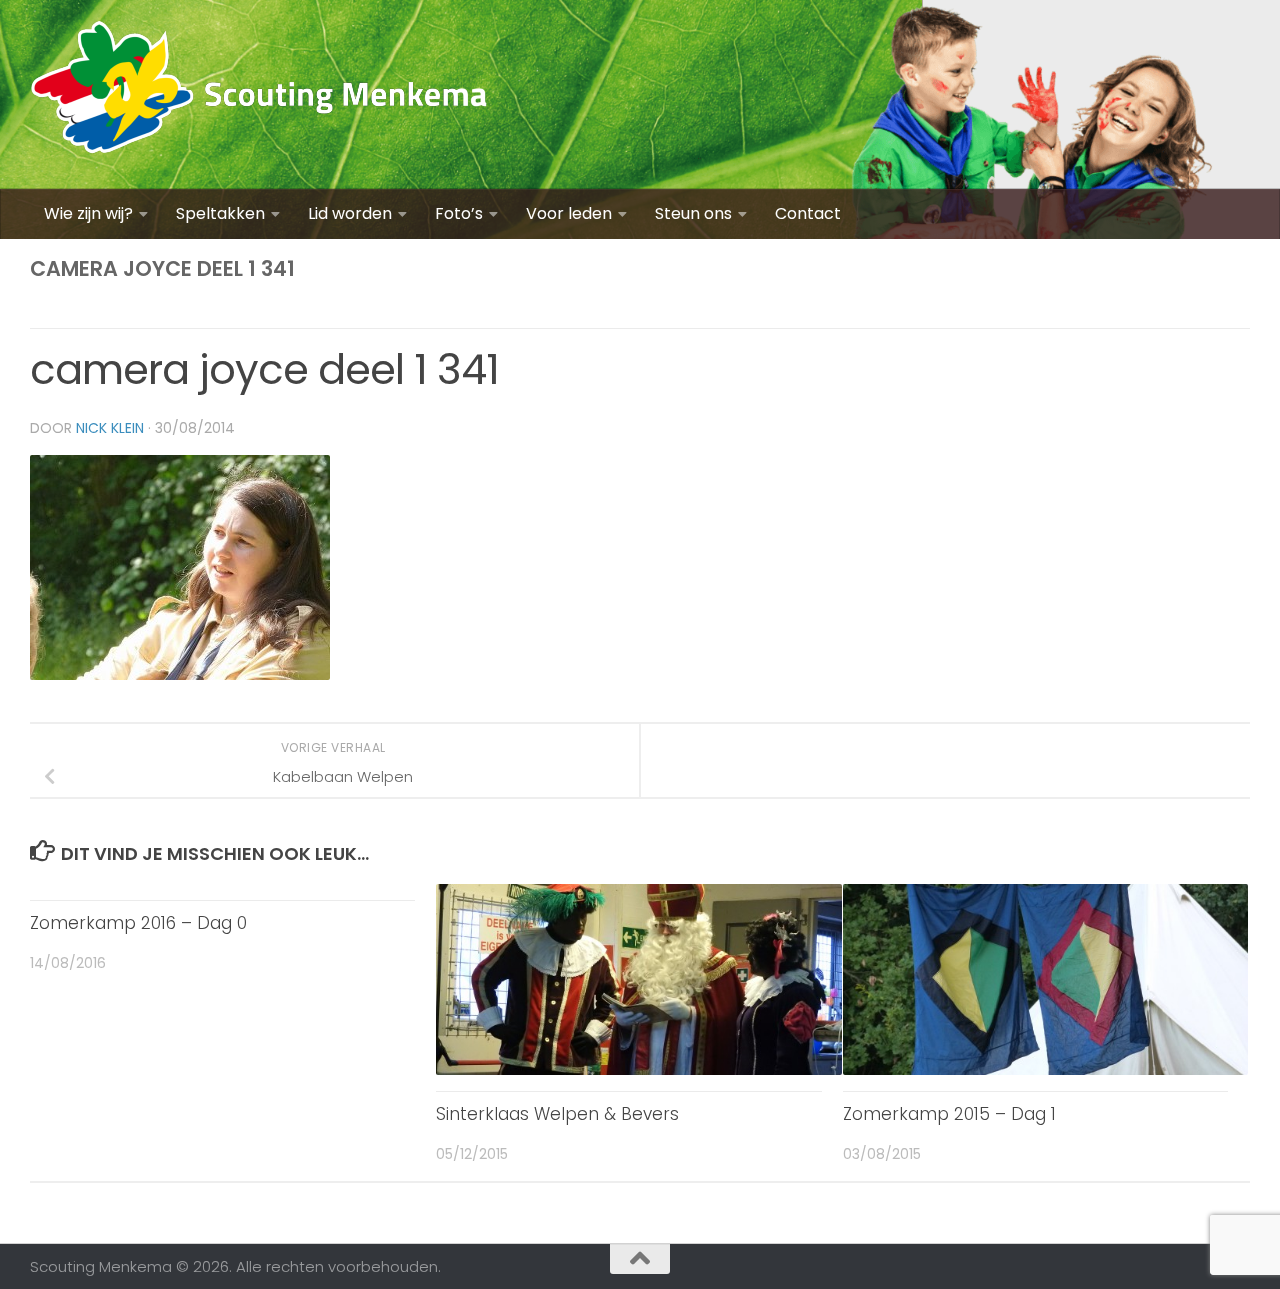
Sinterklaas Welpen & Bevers (557, 1114)
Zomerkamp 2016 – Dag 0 (138, 923)
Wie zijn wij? (88, 213)
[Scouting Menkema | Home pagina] (259, 94)
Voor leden (569, 213)
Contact (808, 213)
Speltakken (220, 213)
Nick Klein (110, 428)
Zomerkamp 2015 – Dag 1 (949, 1114)
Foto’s (459, 213)
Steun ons (693, 213)
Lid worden (350, 213)
